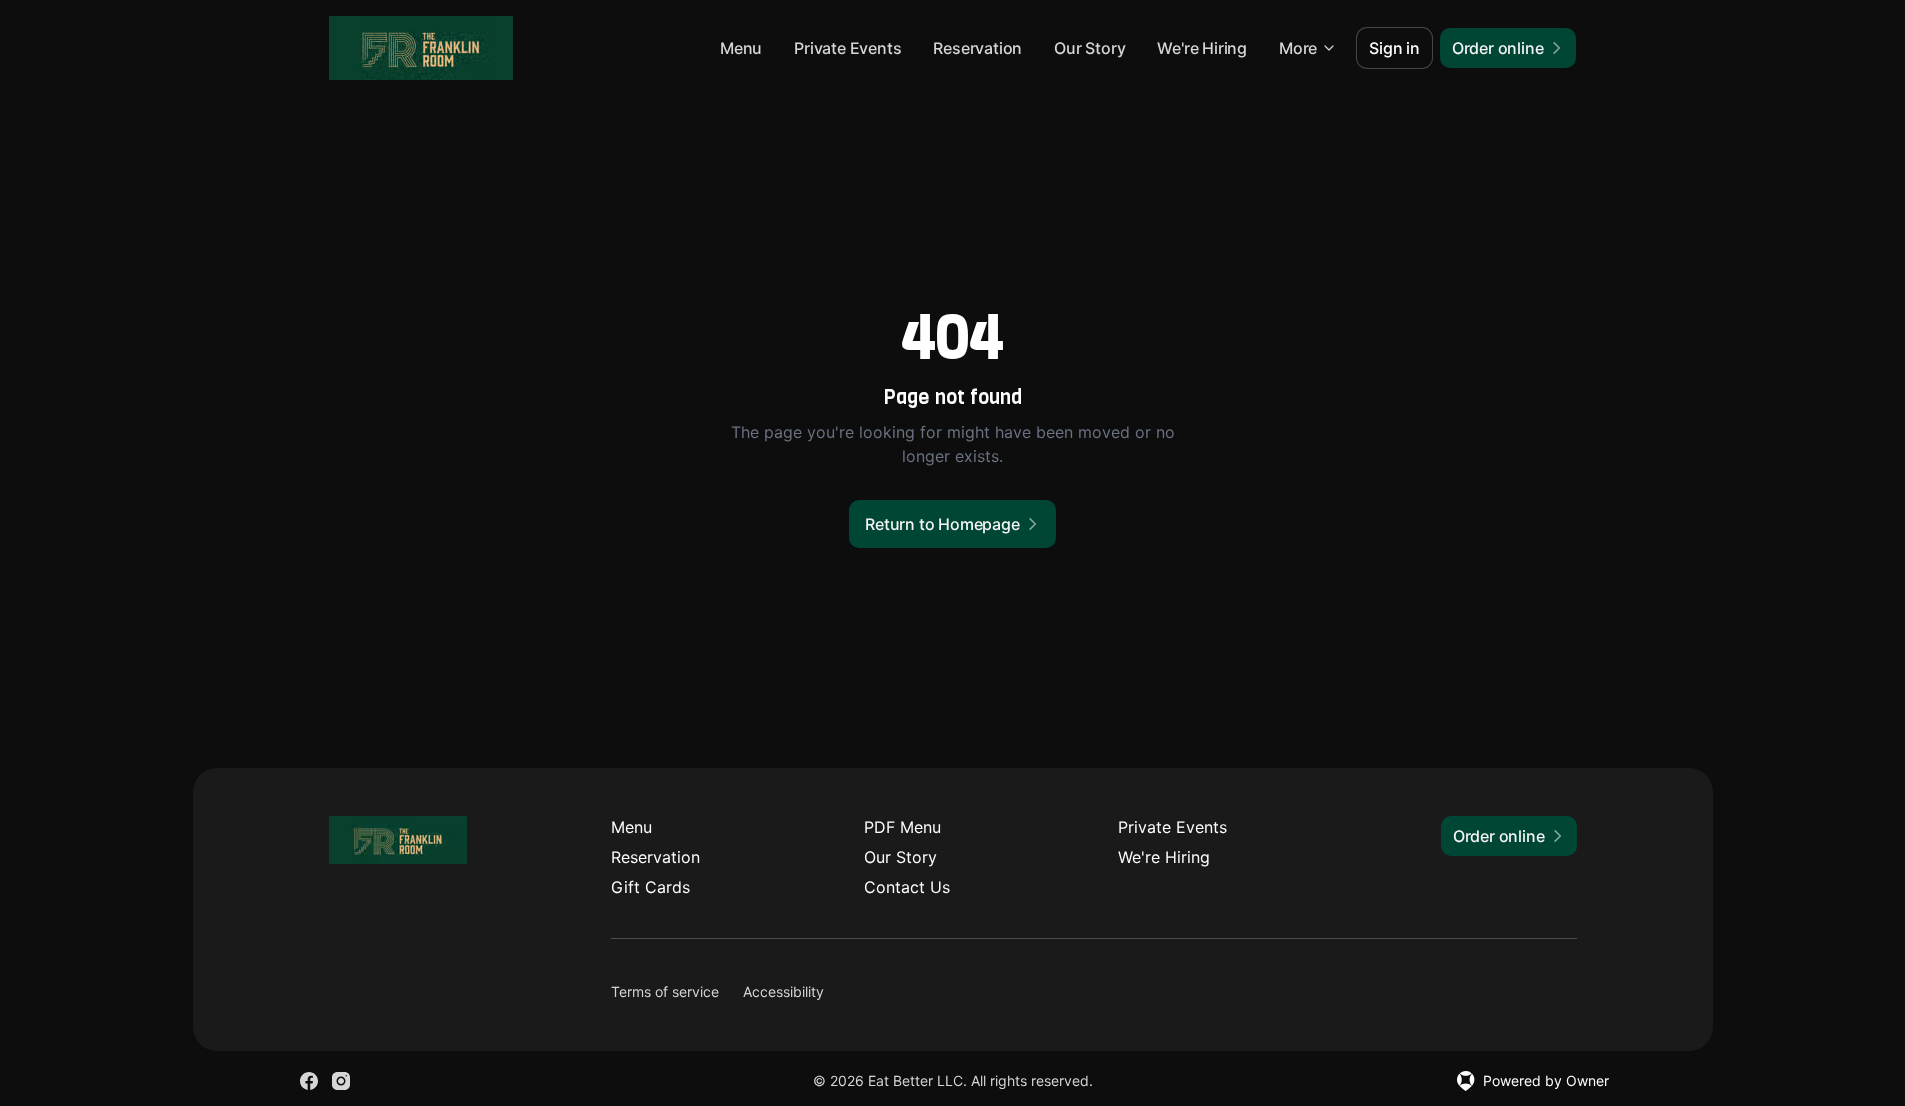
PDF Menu (902, 827)
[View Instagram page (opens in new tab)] (341, 1081)
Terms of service (665, 991)
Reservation (977, 48)
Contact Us (907, 887)
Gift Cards (650, 887)
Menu (741, 48)
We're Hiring (1202, 48)
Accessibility (783, 991)
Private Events (847, 48)
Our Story (1089, 48)
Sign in (1394, 48)
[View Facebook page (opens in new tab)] (309, 1081)
